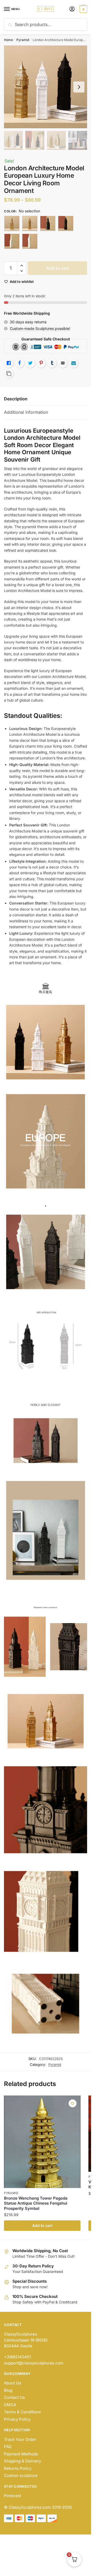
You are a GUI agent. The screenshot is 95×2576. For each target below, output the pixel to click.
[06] (30, 241)
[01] (12, 223)
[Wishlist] (73, 2103)
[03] (48, 223)
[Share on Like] (9, 363)
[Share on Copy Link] (9, 374)
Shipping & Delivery (22, 2461)
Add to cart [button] (42, 2225)
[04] (66, 223)
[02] (30, 223)
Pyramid (23, 40)
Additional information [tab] (26, 412)
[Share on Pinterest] (41, 363)
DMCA (10, 2405)
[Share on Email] (63, 363)
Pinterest (13, 2496)
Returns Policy (18, 2468)
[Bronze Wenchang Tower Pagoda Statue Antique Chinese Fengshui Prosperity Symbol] (42, 2142)
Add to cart (58, 268)
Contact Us (14, 2397)
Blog (8, 2390)
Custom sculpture (21, 2475)
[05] (12, 241)
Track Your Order (20, 2439)
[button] (22, 266)
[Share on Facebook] (20, 363)
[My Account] (72, 9)
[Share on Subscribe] (74, 363)
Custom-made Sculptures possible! (40, 328)
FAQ (8, 2447)
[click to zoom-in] (46, 87)
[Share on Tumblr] (52, 363)
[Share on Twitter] (30, 363)
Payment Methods (21, 2454)
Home (8, 40)
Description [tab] (16, 399)
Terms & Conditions (22, 2412)
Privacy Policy (17, 2419)
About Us (13, 2383)
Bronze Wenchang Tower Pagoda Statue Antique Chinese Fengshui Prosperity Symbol (36, 2203)
